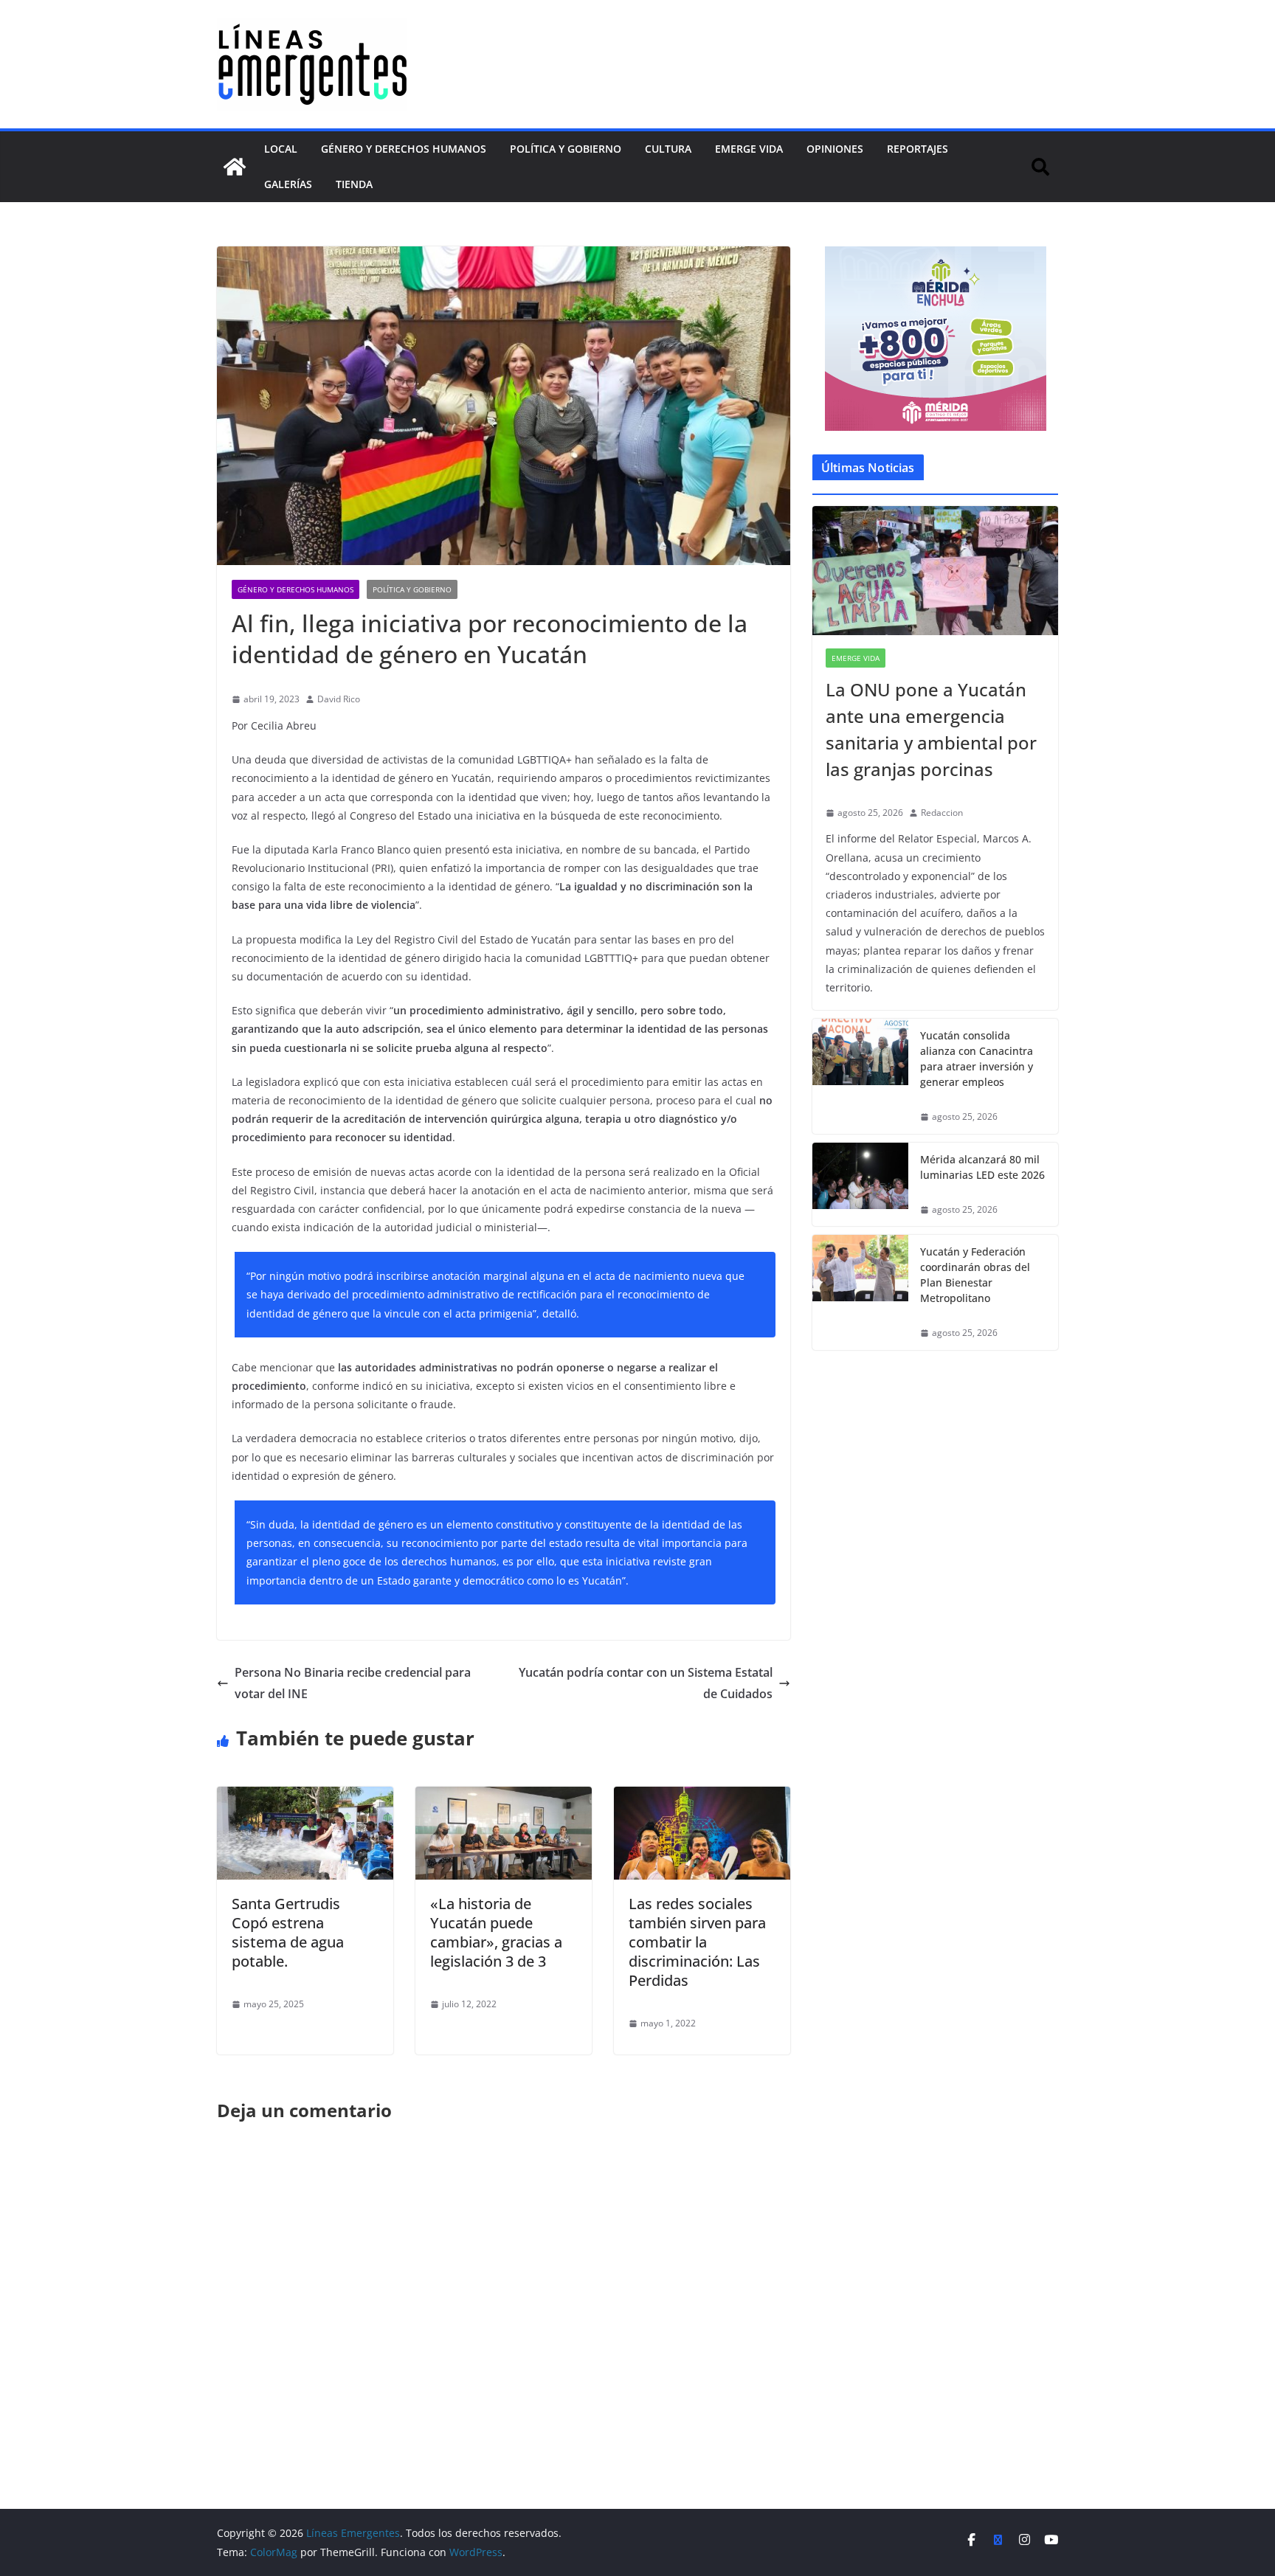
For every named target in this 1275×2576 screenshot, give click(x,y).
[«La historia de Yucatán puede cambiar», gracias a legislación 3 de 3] (504, 1797)
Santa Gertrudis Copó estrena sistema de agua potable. (288, 1932)
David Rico (339, 699)
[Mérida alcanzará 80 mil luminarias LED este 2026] (860, 1185)
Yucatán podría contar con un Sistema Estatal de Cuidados (646, 1683)
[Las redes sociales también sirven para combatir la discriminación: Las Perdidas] (702, 1797)
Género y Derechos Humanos (404, 149)
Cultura (668, 149)
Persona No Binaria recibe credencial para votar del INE (353, 1683)
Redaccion (942, 813)
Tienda (354, 184)
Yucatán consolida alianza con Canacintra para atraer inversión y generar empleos (977, 1059)
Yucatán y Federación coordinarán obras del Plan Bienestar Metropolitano (975, 1275)
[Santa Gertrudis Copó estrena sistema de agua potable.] (305, 1797)
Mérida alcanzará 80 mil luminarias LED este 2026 (982, 1167)
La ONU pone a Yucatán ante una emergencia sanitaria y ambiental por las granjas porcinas (931, 729)
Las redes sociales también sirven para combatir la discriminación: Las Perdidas (697, 1942)
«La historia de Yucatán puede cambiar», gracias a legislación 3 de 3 (496, 1932)
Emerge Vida (749, 149)
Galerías (288, 184)
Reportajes (918, 149)
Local (281, 149)
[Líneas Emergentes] (235, 167)
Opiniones (835, 149)
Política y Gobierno (566, 149)
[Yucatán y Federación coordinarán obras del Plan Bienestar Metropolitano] (860, 1292)
